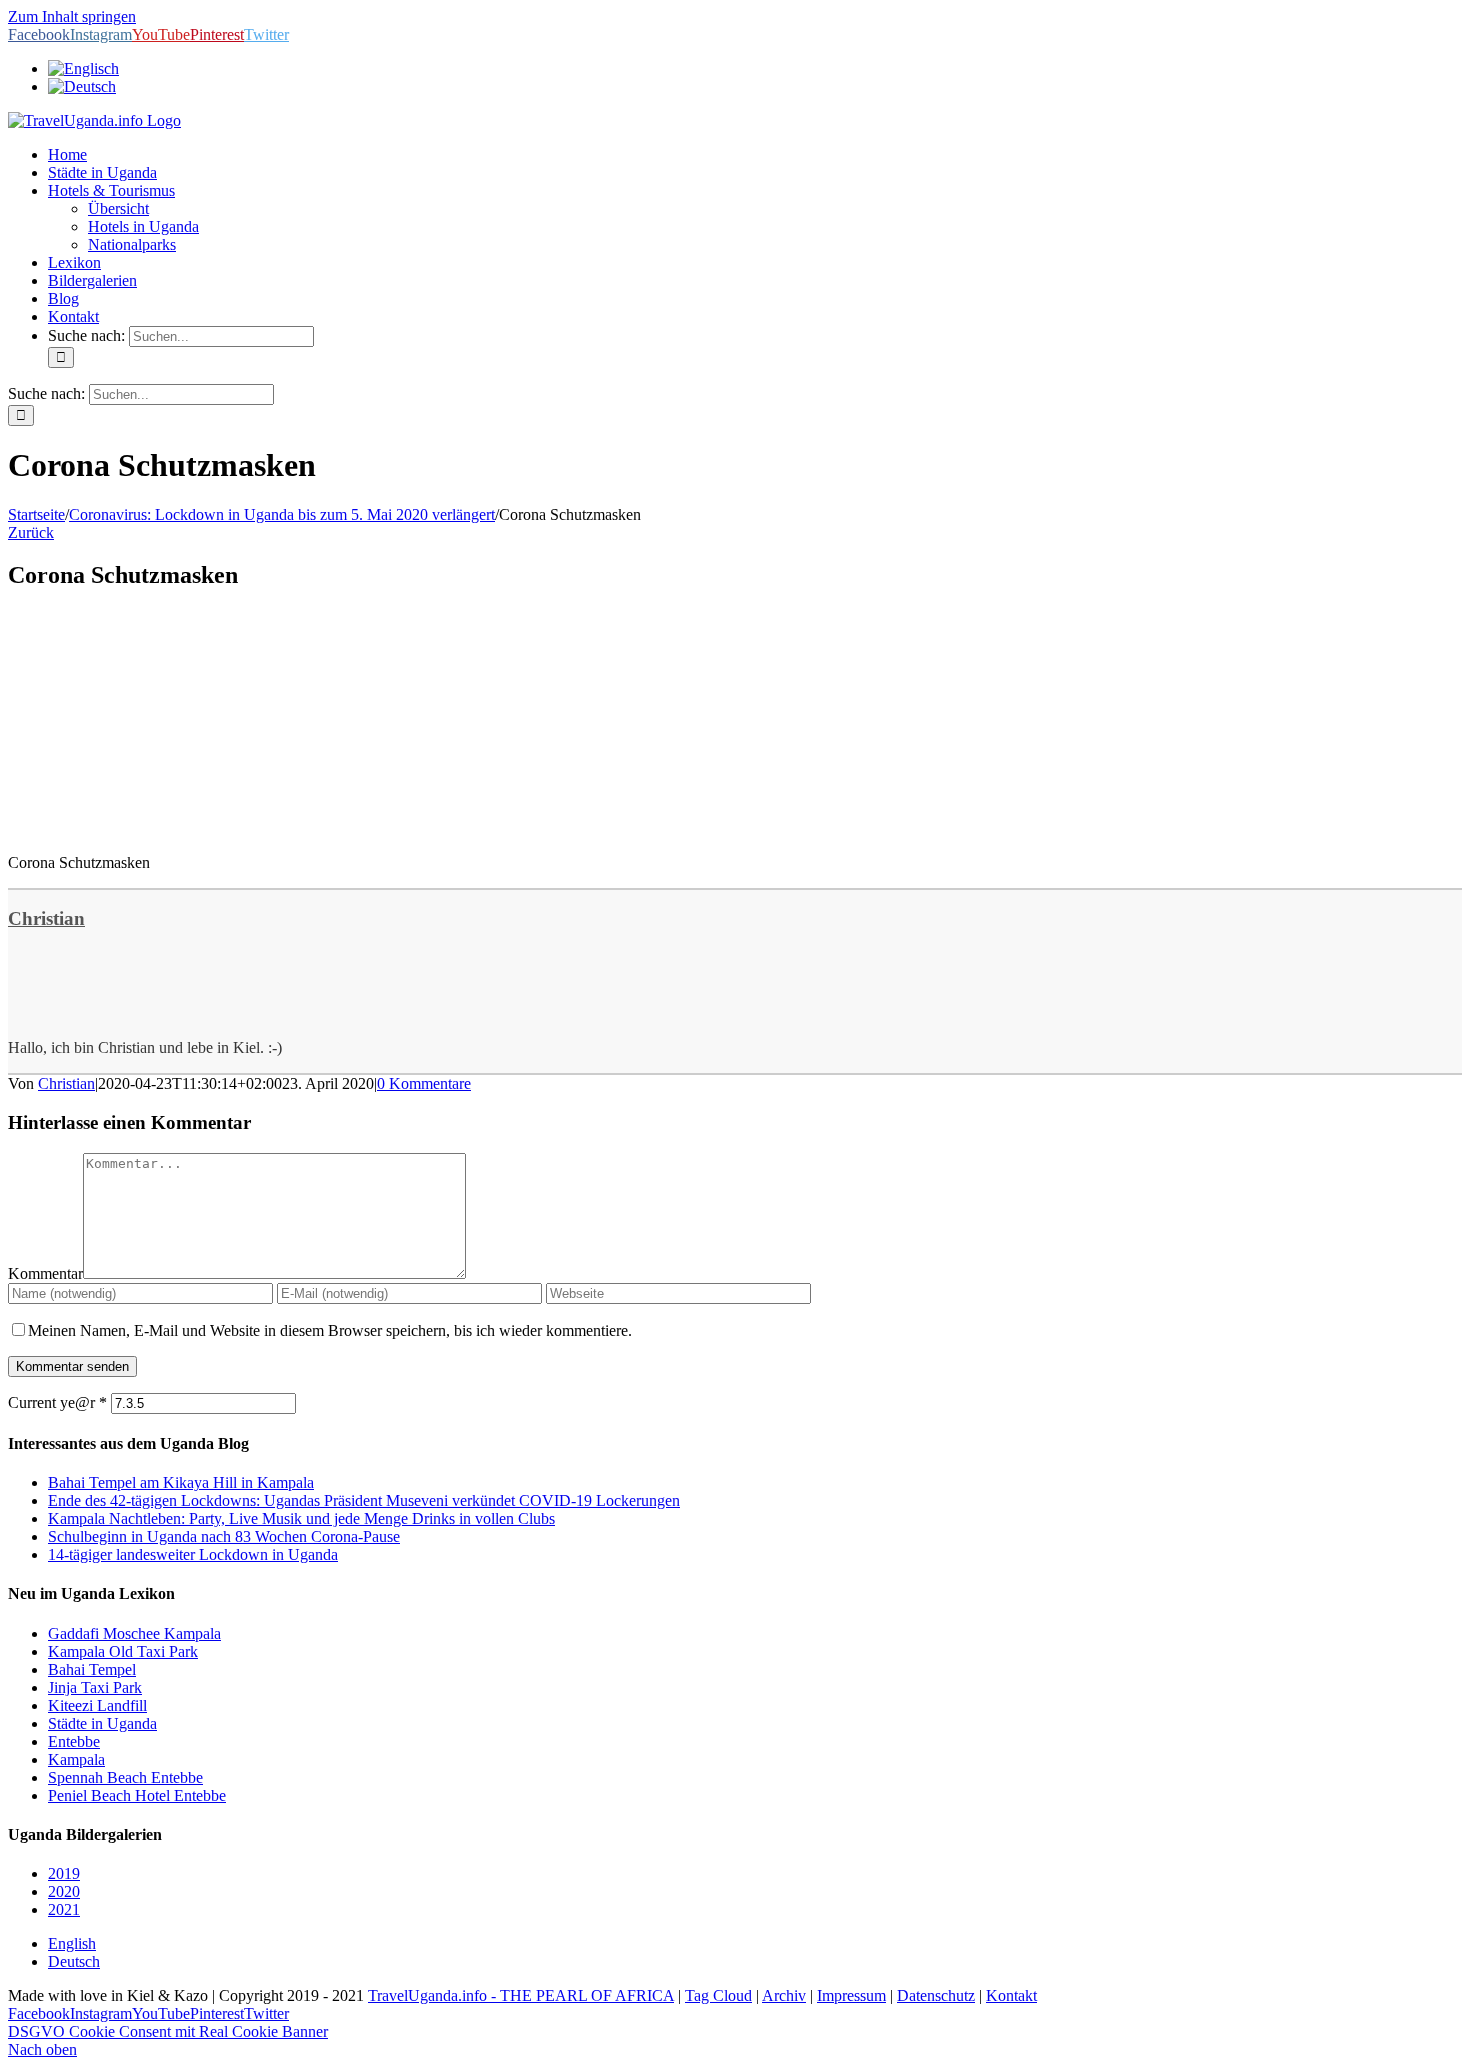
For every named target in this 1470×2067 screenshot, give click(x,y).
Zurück (31, 532)
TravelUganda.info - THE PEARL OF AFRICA (521, 1995)
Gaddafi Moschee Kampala (134, 1633)
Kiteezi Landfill (97, 1705)
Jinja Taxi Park (95, 1687)
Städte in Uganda (102, 1723)
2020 (64, 1891)
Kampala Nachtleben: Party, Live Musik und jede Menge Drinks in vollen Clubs (301, 1518)
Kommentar (45, 1273)
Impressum (851, 1995)
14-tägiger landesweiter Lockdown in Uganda (193, 1554)
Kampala (76, 1759)
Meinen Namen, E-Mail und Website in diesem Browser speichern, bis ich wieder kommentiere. (330, 1330)
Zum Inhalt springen (72, 16)
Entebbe (74, 1741)
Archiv (784, 1995)
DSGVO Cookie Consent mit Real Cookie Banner (168, 2031)
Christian (46, 918)
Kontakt (1011, 1995)
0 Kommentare (424, 1083)
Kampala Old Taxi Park (123, 1651)
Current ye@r (57, 1402)
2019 (64, 1873)
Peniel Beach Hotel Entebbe (137, 1795)
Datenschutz (936, 1995)
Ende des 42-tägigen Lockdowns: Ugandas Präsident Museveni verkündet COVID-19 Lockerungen (364, 1500)
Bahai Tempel (92, 1669)
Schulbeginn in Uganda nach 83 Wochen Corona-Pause (224, 1536)
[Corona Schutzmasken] (158, 828)
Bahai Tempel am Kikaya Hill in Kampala (181, 1482)
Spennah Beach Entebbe (125, 1777)
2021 (64, 1909)
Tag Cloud (718, 1995)
